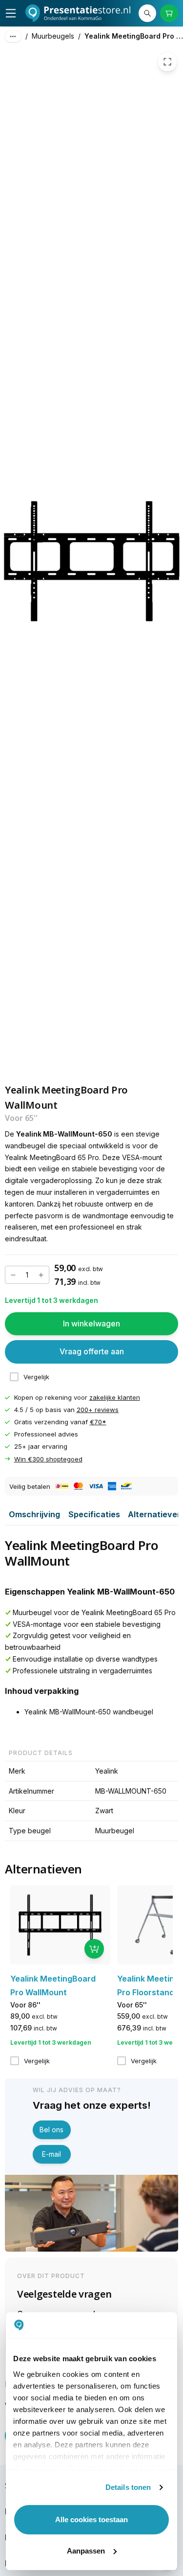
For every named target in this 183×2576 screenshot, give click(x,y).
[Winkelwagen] (169, 13)
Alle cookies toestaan (91, 2519)
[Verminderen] (13, 1275)
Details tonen (128, 2487)
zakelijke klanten (115, 1397)
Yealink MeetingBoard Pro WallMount (134, 36)
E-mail (51, 2154)
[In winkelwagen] (94, 1949)
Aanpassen (86, 2551)
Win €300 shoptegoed (48, 1459)
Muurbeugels (53, 36)
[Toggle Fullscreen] (167, 62)
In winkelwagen (91, 1323)
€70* (98, 1422)
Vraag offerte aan (92, 1351)
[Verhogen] (41, 1275)
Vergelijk (36, 1377)
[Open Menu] (11, 13)
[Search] (147, 13)
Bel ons (51, 2130)
